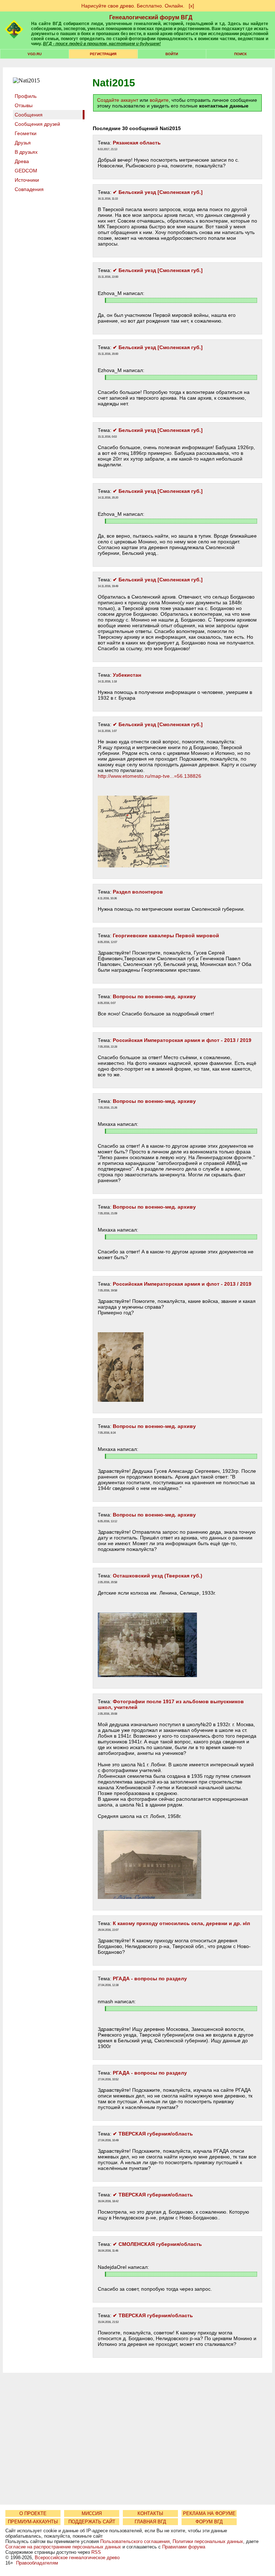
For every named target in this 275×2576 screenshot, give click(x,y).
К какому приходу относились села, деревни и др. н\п (181, 1923)
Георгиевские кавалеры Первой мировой (166, 935)
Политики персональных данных (208, 2541)
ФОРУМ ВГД (209, 2522)
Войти (172, 54)
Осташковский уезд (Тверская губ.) (158, 1576)
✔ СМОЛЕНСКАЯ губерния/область (157, 2244)
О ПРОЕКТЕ (33, 2513)
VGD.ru (35, 54)
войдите (159, 100)
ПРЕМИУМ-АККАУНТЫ (33, 2522)
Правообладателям (37, 2563)
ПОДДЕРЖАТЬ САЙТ (92, 2522)
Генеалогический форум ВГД (151, 17)
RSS (96, 2552)
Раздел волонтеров (138, 892)
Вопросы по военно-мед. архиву (154, 996)
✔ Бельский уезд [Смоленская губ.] (158, 192)
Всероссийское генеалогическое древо (77, 2558)
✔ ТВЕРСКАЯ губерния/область (153, 2134)
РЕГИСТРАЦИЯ (103, 54)
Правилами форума (184, 2547)
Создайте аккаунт (118, 100)
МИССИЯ (92, 2513)
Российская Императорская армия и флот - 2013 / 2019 (182, 1040)
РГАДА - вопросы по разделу (150, 1979)
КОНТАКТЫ (150, 2513)
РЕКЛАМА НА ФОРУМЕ (209, 2513)
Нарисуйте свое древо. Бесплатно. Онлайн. (133, 6)
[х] (191, 6)
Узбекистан (127, 675)
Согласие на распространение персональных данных (63, 2547)
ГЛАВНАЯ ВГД (150, 2522)
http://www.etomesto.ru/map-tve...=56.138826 (149, 776)
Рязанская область (137, 143)
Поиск (240, 54)
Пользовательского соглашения (135, 2541)
